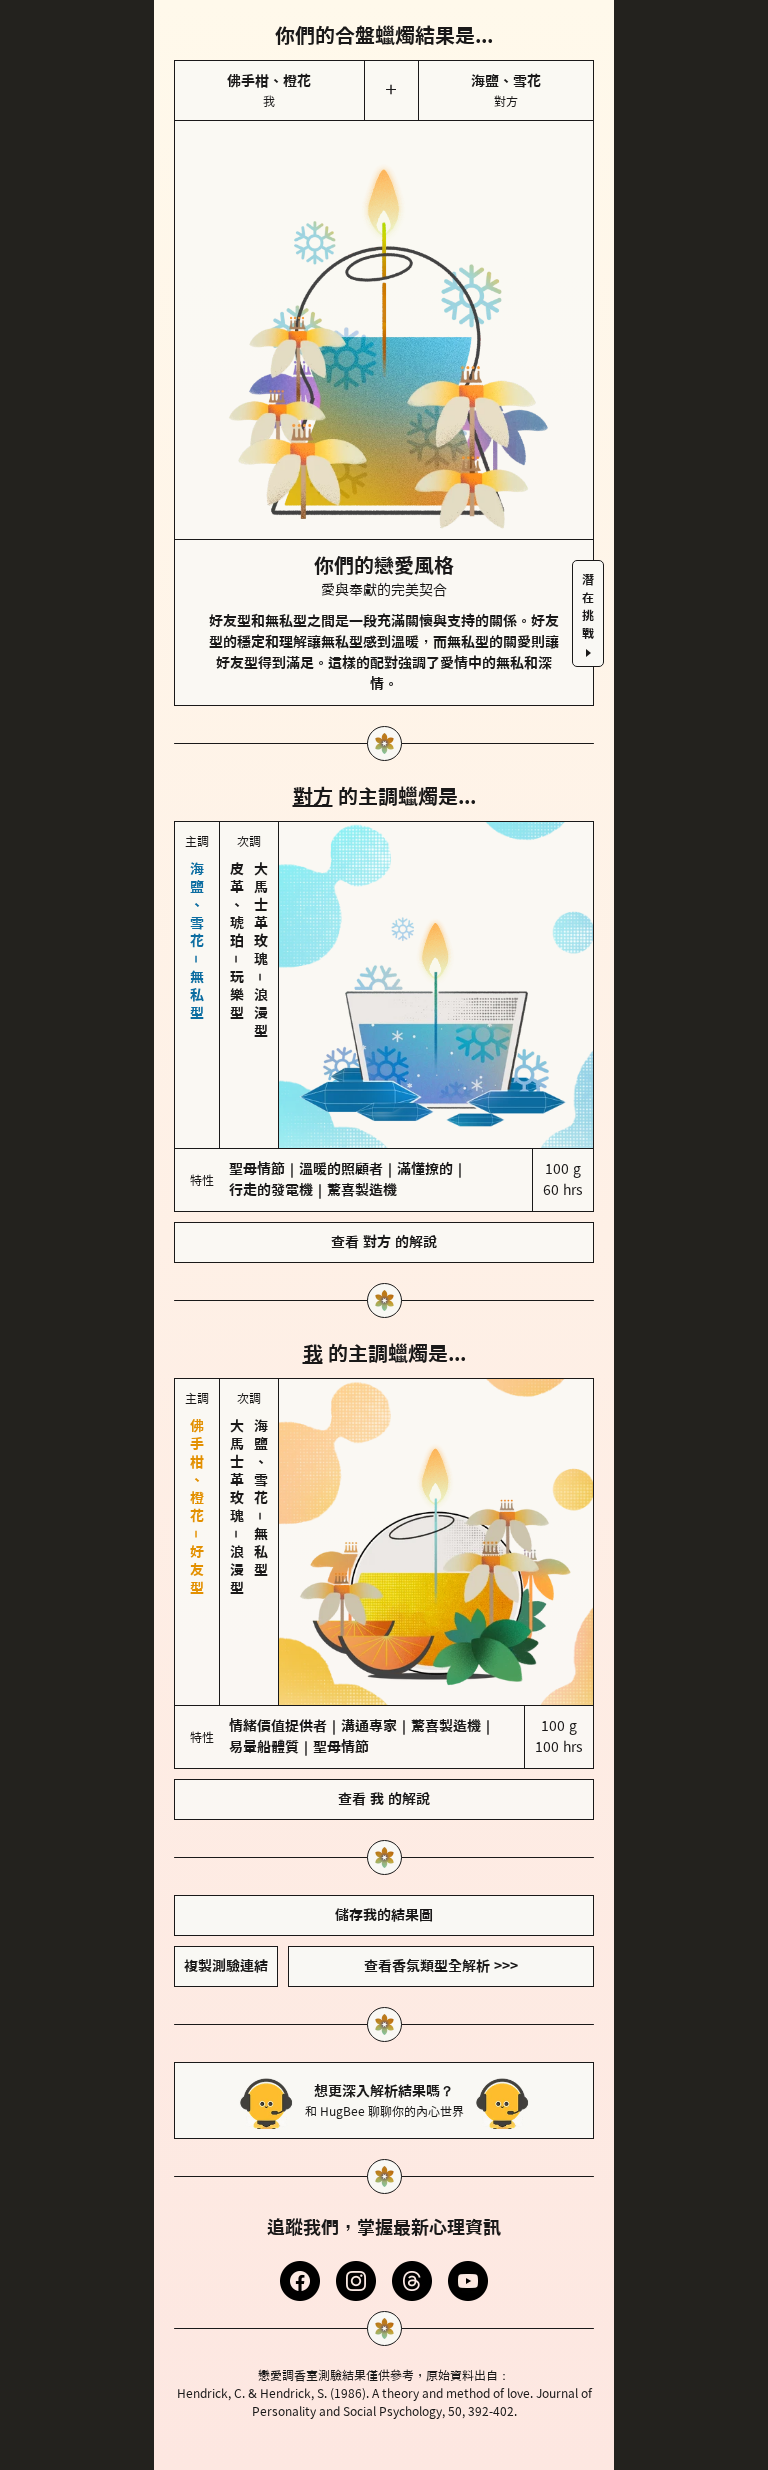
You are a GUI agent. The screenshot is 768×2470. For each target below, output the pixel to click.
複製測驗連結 (226, 1798)
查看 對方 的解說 (384, 1158)
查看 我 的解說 (384, 1631)
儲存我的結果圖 (384, 1747)
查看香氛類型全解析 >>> (441, 1798)
